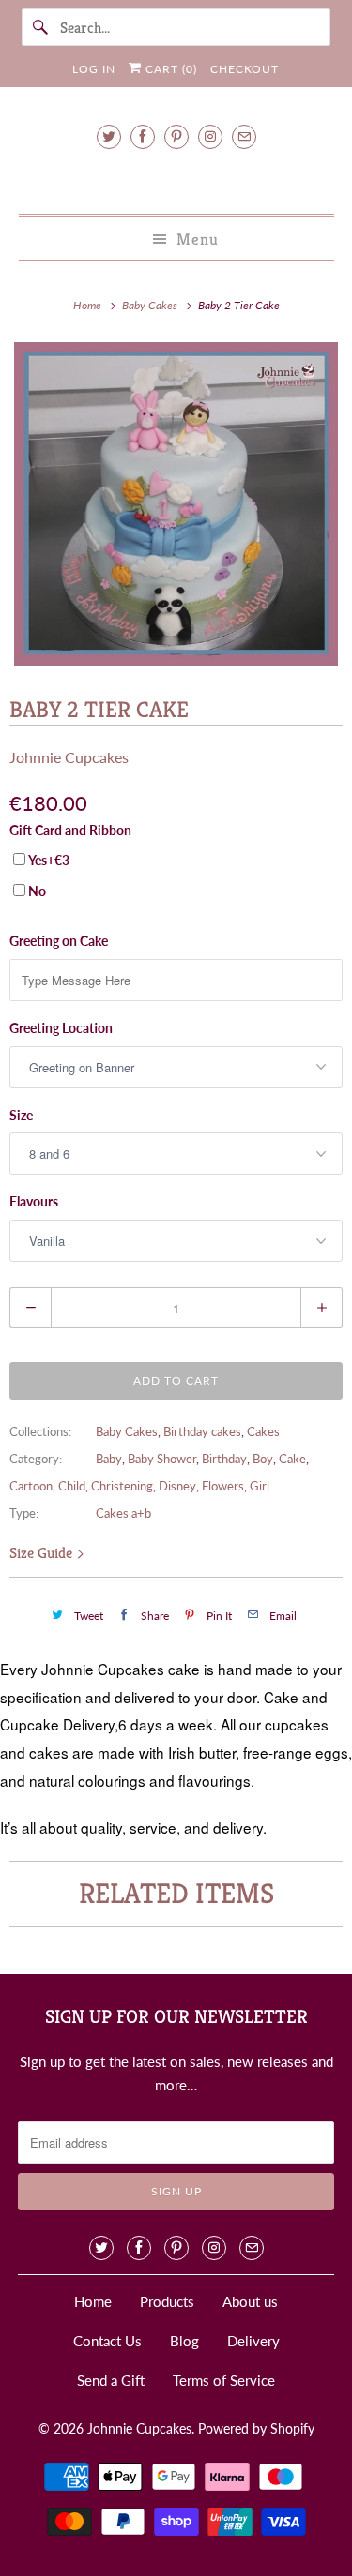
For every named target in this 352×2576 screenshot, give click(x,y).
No (37, 891)
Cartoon (31, 1486)
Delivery (253, 2341)
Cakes (263, 1431)
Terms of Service (224, 2380)
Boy (263, 1459)
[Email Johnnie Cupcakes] (244, 136)
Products (167, 2301)
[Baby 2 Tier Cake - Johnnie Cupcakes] (176, 504)
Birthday (224, 1459)
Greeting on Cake (59, 941)
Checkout (245, 69)
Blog (184, 2341)
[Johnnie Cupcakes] (176, 179)
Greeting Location (61, 1028)
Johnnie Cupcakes (69, 757)
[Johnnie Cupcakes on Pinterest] (176, 136)
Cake (292, 1459)
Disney (177, 1486)
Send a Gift (111, 2380)
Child (72, 1486)
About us (250, 2301)
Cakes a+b (123, 1513)
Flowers (223, 1486)
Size (21, 1115)
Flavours (34, 1201)
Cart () (169, 69)
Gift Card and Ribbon (70, 830)
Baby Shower (162, 1459)
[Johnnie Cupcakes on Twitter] (109, 136)
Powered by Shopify (256, 2428)
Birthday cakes (202, 1431)
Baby (109, 1459)
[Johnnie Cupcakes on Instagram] (210, 136)
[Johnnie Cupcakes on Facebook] (143, 136)
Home (93, 2301)
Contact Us (107, 2341)
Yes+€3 (49, 860)
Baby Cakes (127, 1431)
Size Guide (43, 1553)
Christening (122, 1486)
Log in (94, 69)
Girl (260, 1486)
